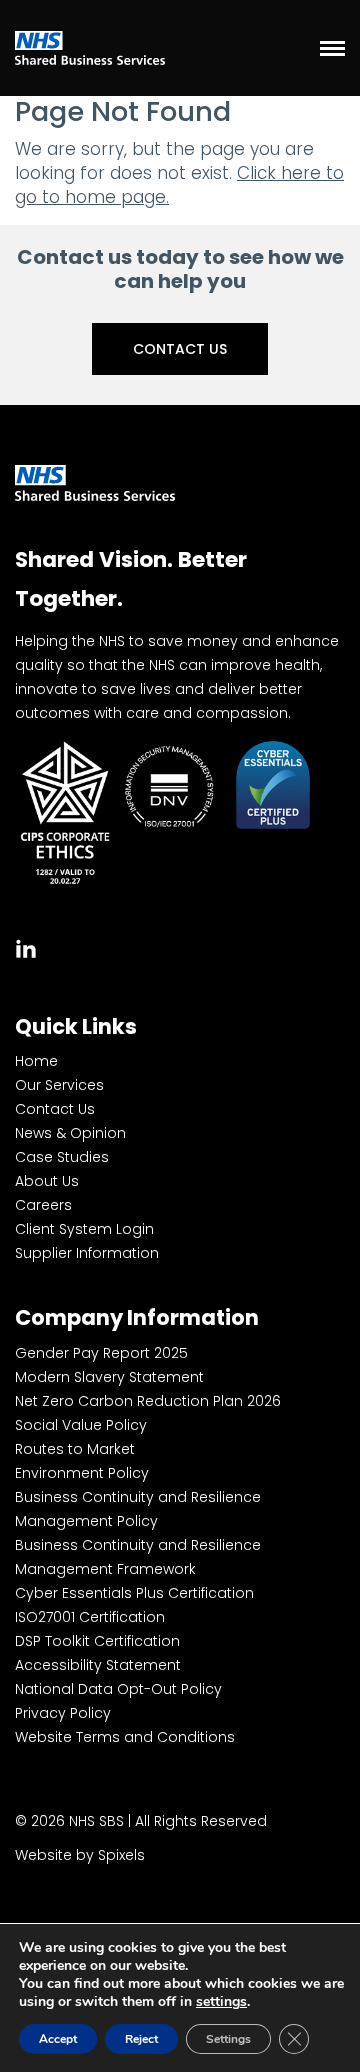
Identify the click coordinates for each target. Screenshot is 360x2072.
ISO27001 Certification (90, 1617)
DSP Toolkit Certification (97, 1641)
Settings (228, 2039)
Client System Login (84, 1229)
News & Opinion (70, 1133)
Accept (58, 2039)
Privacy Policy (63, 1713)
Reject (141, 2039)
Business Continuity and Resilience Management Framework (138, 1557)
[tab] (26, 946)
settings (221, 2002)
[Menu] (332, 48)
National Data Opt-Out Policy (118, 1689)
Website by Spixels (80, 1855)
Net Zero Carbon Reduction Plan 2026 (148, 1401)
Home (36, 1061)
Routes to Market (75, 1449)
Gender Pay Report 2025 (101, 1353)
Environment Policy (82, 1473)
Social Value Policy (81, 1425)
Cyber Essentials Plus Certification (134, 1593)
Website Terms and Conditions (125, 1737)
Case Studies (62, 1157)
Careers (43, 1205)
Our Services (59, 1085)
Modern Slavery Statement (109, 1377)
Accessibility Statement (98, 1665)
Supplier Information (87, 1253)
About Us (47, 1181)
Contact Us (180, 349)
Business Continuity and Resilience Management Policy (138, 1509)
